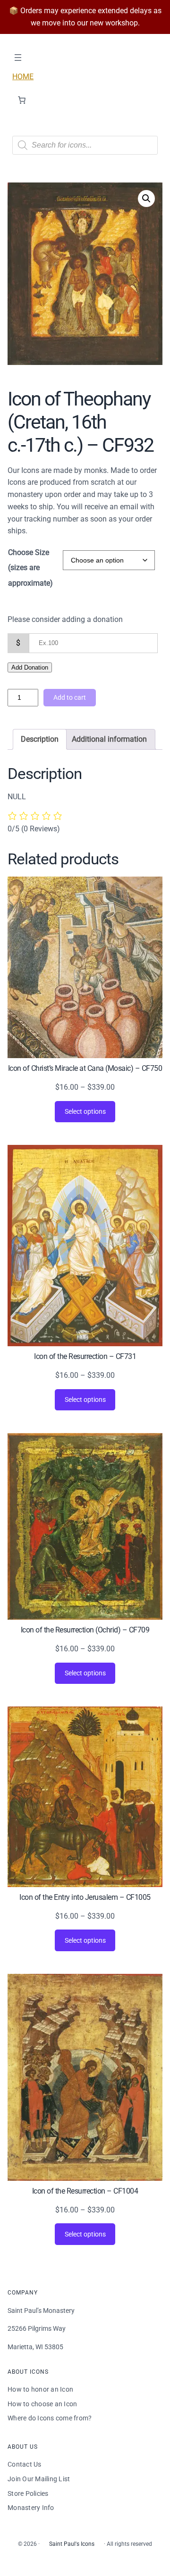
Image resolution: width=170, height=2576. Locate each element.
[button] (146, 199)
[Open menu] (18, 58)
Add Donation (30, 667)
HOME (23, 77)
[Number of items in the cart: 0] (22, 100)
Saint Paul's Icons (72, 2544)
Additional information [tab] (109, 739)
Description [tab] (40, 739)
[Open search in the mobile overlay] (85, 145)
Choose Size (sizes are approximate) (30, 567)
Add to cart (70, 697)
